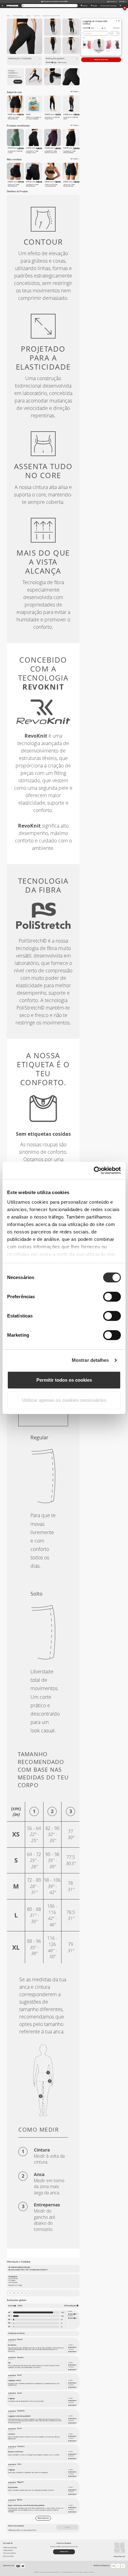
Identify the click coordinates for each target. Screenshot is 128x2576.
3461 (62, 2312)
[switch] (112, 1297)
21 (62, 2323)
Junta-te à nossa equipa (10, 2548)
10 (62, 2327)
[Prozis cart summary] (120, 6)
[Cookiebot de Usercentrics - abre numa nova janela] (94, 1170)
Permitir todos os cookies (64, 1380)
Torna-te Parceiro (8, 2550)
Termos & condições (9, 2553)
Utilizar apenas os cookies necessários (64, 1400)
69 (62, 2320)
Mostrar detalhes (90, 1360)
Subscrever (18, 81)
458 (62, 2316)
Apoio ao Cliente (8, 2556)
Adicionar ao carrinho (101, 60)
